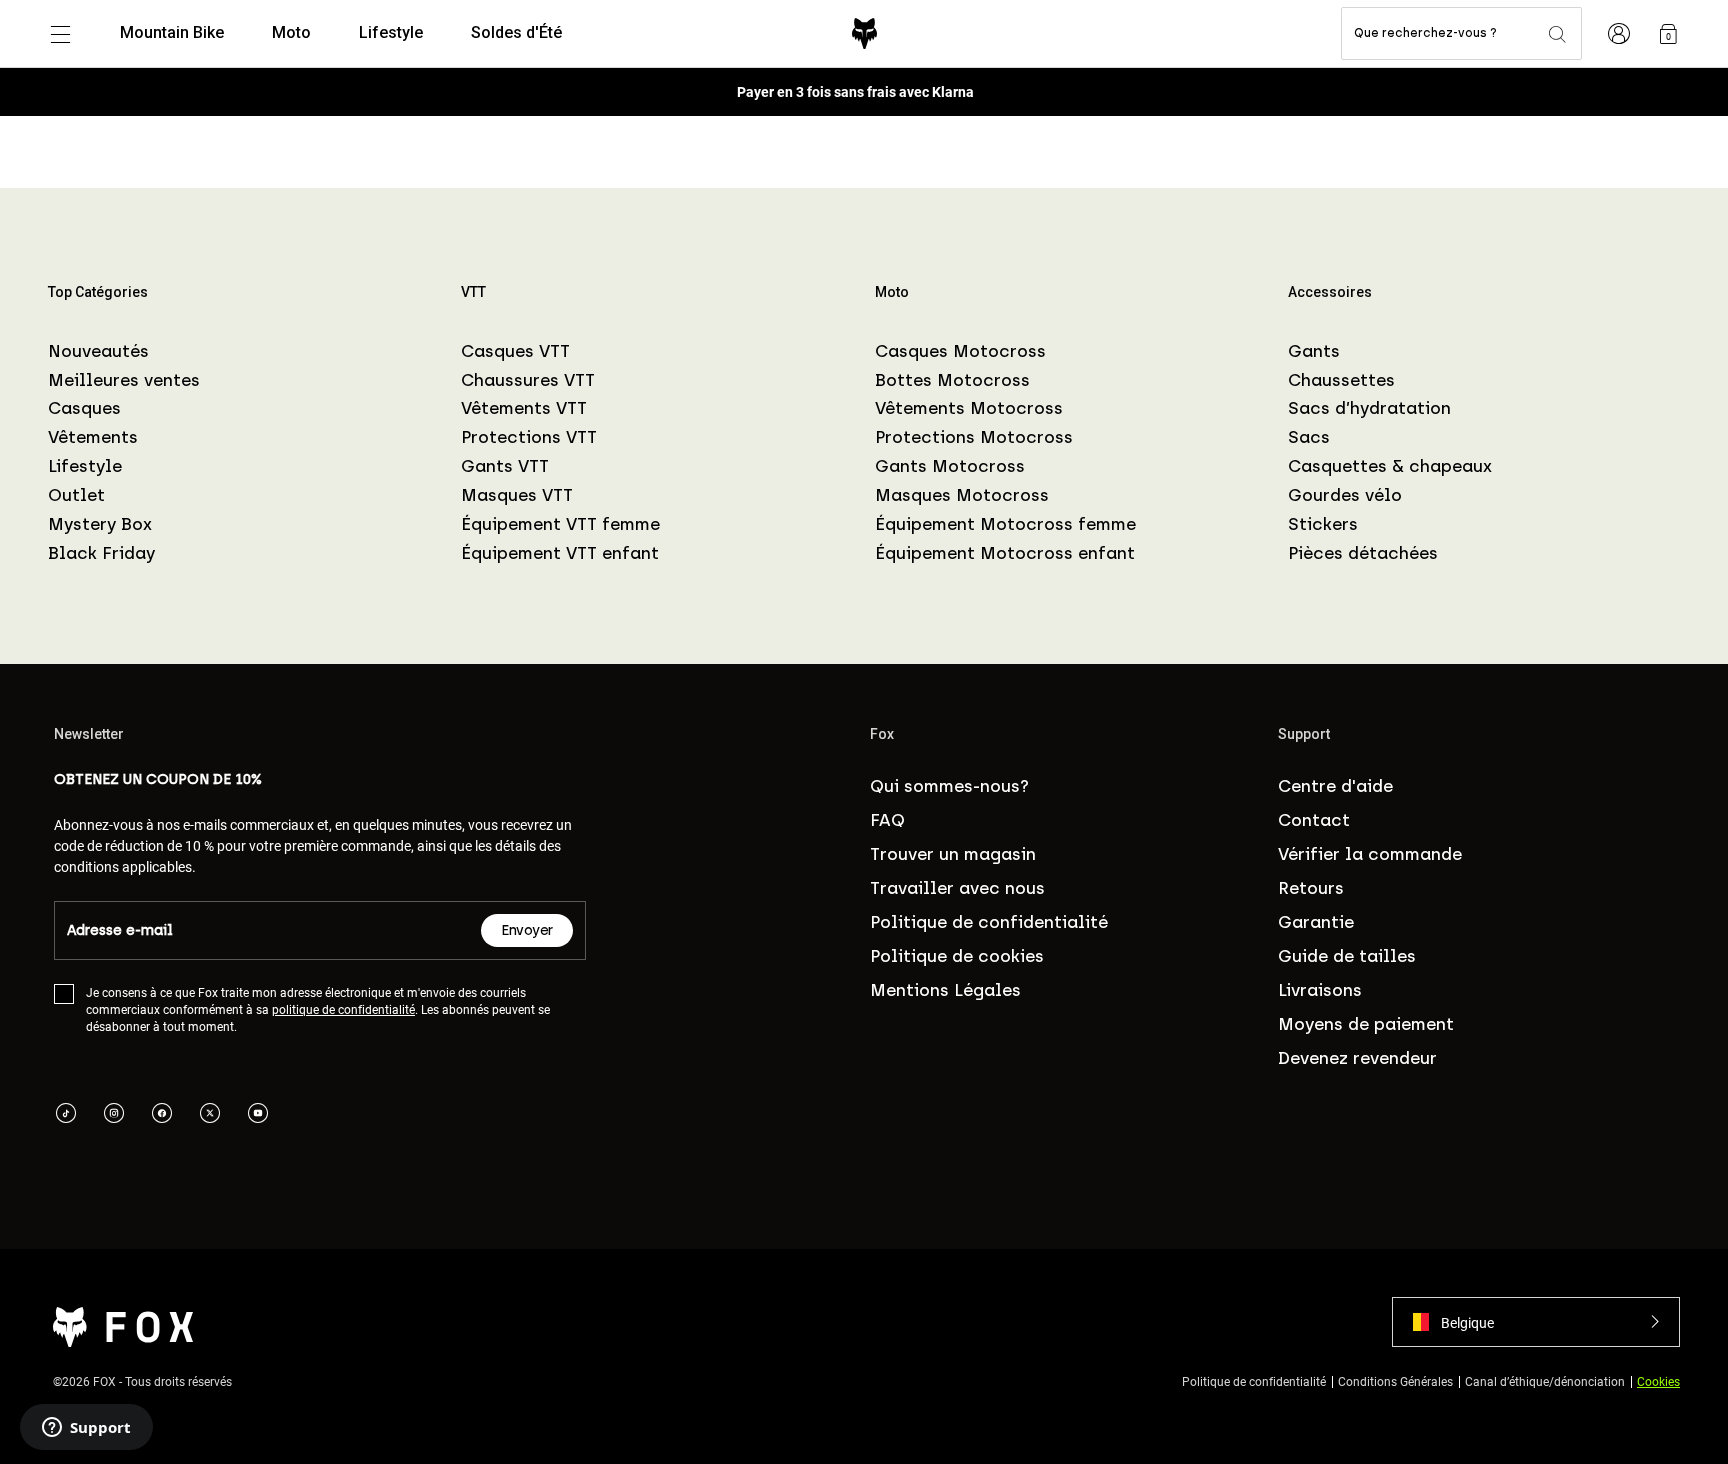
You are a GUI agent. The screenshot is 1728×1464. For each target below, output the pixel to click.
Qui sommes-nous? (949, 786)
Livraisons (1320, 990)
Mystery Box (100, 524)
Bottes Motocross (952, 380)
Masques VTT (517, 495)
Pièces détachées (1363, 553)
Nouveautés (98, 351)
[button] (1536, 1322)
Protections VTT (529, 437)
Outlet (76, 495)
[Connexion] (1619, 34)
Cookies (1658, 1381)
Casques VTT (515, 351)
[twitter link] (210, 1115)
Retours (1311, 888)
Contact (1314, 820)
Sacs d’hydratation (1369, 408)
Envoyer (527, 930)
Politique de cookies (957, 956)
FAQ (887, 820)
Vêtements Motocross (969, 408)
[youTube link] (258, 1115)
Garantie (1316, 922)
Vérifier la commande (1370, 854)
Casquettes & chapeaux (1390, 466)
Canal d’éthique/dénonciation (1545, 1381)
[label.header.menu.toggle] (60, 34)
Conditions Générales (1395, 1381)
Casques (84, 408)
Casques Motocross (960, 351)
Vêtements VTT (524, 408)
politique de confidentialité (343, 1009)
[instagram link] (114, 1115)
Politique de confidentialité (989, 922)
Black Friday (101, 553)
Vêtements (93, 437)
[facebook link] (162, 1115)
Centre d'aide (1335, 786)
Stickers (1323, 524)
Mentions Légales (945, 990)
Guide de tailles (1347, 956)
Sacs (1309, 437)
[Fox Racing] (864, 33)
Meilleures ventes (124, 380)
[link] (1668, 34)
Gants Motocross (950, 466)
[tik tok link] (66, 1115)
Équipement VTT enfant (560, 553)
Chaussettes (1341, 380)
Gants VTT (505, 466)
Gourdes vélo (1345, 495)
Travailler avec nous (957, 888)
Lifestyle (85, 466)
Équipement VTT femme (560, 524)
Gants (1314, 351)
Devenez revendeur (1357, 1058)
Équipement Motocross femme (1005, 524)
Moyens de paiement (1366, 1024)
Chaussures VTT (528, 380)
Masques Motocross (962, 495)
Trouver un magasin (953, 854)
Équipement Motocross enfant (1005, 553)
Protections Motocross (974, 437)
